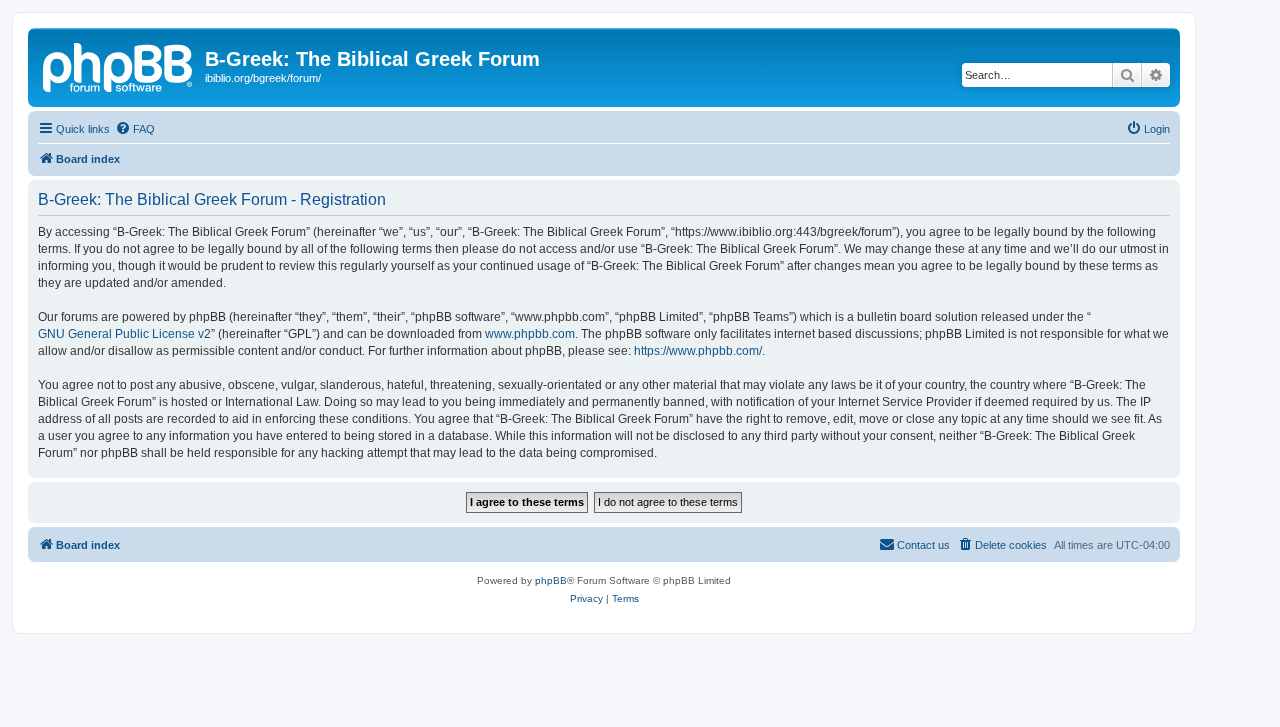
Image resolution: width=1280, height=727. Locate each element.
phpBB (551, 580)
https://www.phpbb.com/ (698, 351)
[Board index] (119, 65)
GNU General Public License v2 (124, 334)
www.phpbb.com (530, 334)
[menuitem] (135, 129)
